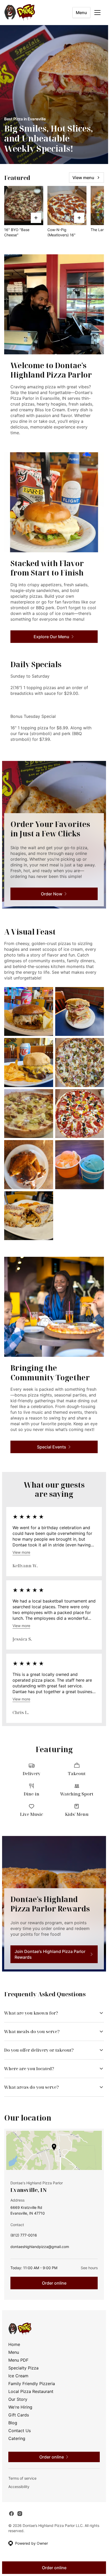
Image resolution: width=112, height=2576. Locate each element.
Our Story (18, 2399)
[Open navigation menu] (97, 13)
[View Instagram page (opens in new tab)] (20, 2514)
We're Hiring (20, 2407)
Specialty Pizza (23, 2368)
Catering (17, 2438)
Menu (81, 13)
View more (21, 1552)
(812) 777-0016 (24, 2236)
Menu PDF (18, 2360)
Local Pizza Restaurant (31, 2391)
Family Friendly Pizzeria (32, 2384)
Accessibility (19, 2487)
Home (14, 2344)
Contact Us (20, 2431)
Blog (13, 2423)
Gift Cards (19, 2415)
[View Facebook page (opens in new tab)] (11, 2514)
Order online (54, 2283)
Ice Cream (18, 2376)
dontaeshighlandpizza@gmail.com (40, 2248)
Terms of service (22, 2478)
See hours (89, 2268)
